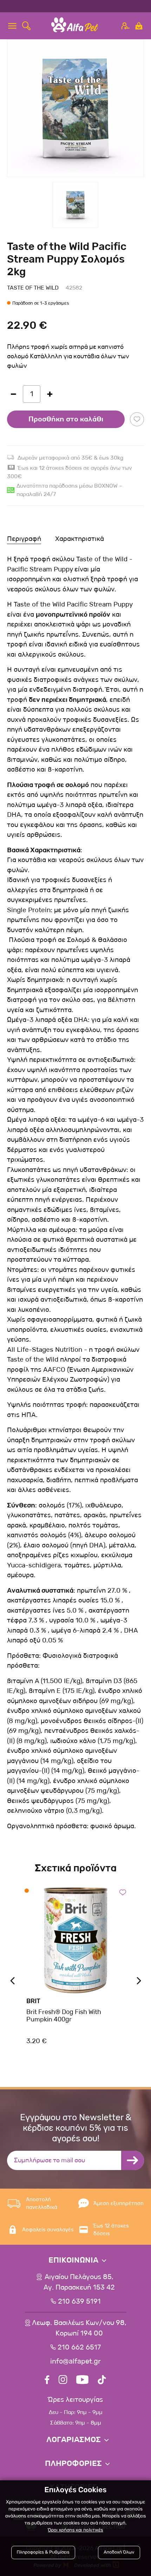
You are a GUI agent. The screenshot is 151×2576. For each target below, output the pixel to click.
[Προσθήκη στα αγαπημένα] (137, 419)
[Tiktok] (102, 2381)
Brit (33, 2001)
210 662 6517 (79, 2347)
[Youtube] (82, 2381)
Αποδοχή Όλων (119, 2552)
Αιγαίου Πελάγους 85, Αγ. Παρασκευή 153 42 (79, 2282)
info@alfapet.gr (75, 2361)
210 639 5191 (79, 2302)
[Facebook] (47, 2381)
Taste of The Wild (33, 288)
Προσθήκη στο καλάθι (66, 419)
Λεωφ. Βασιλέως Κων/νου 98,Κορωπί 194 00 (79, 2328)
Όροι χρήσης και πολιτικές (75, 2530)
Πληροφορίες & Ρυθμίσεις (43, 2552)
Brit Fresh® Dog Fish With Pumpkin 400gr (64, 2016)
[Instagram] (63, 2381)
